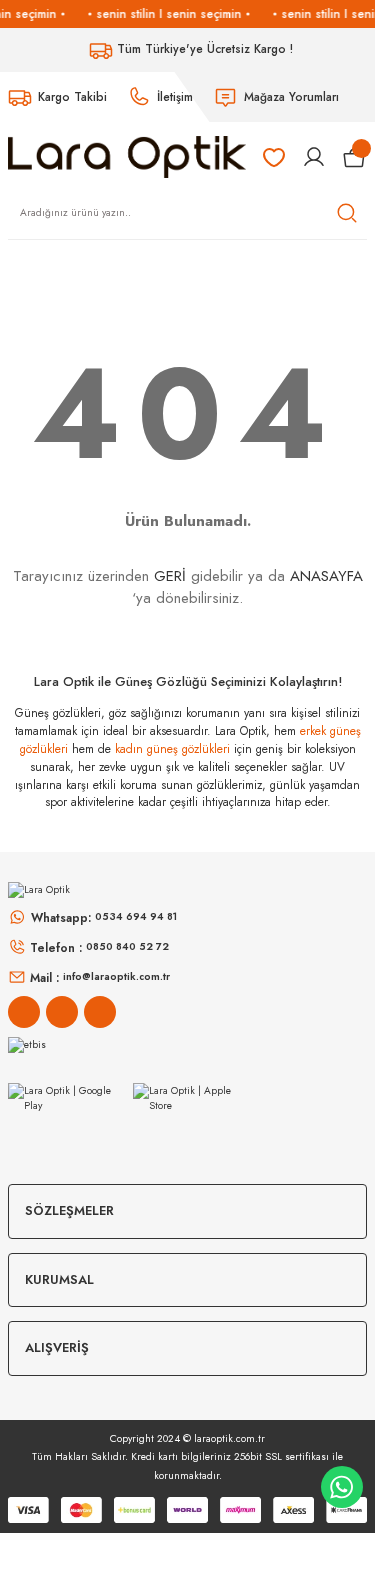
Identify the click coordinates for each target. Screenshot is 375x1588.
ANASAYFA (326, 576)
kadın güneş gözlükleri (172, 748)
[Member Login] (314, 157)
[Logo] (127, 155)
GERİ (170, 576)
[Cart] (354, 157)
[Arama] (347, 213)
